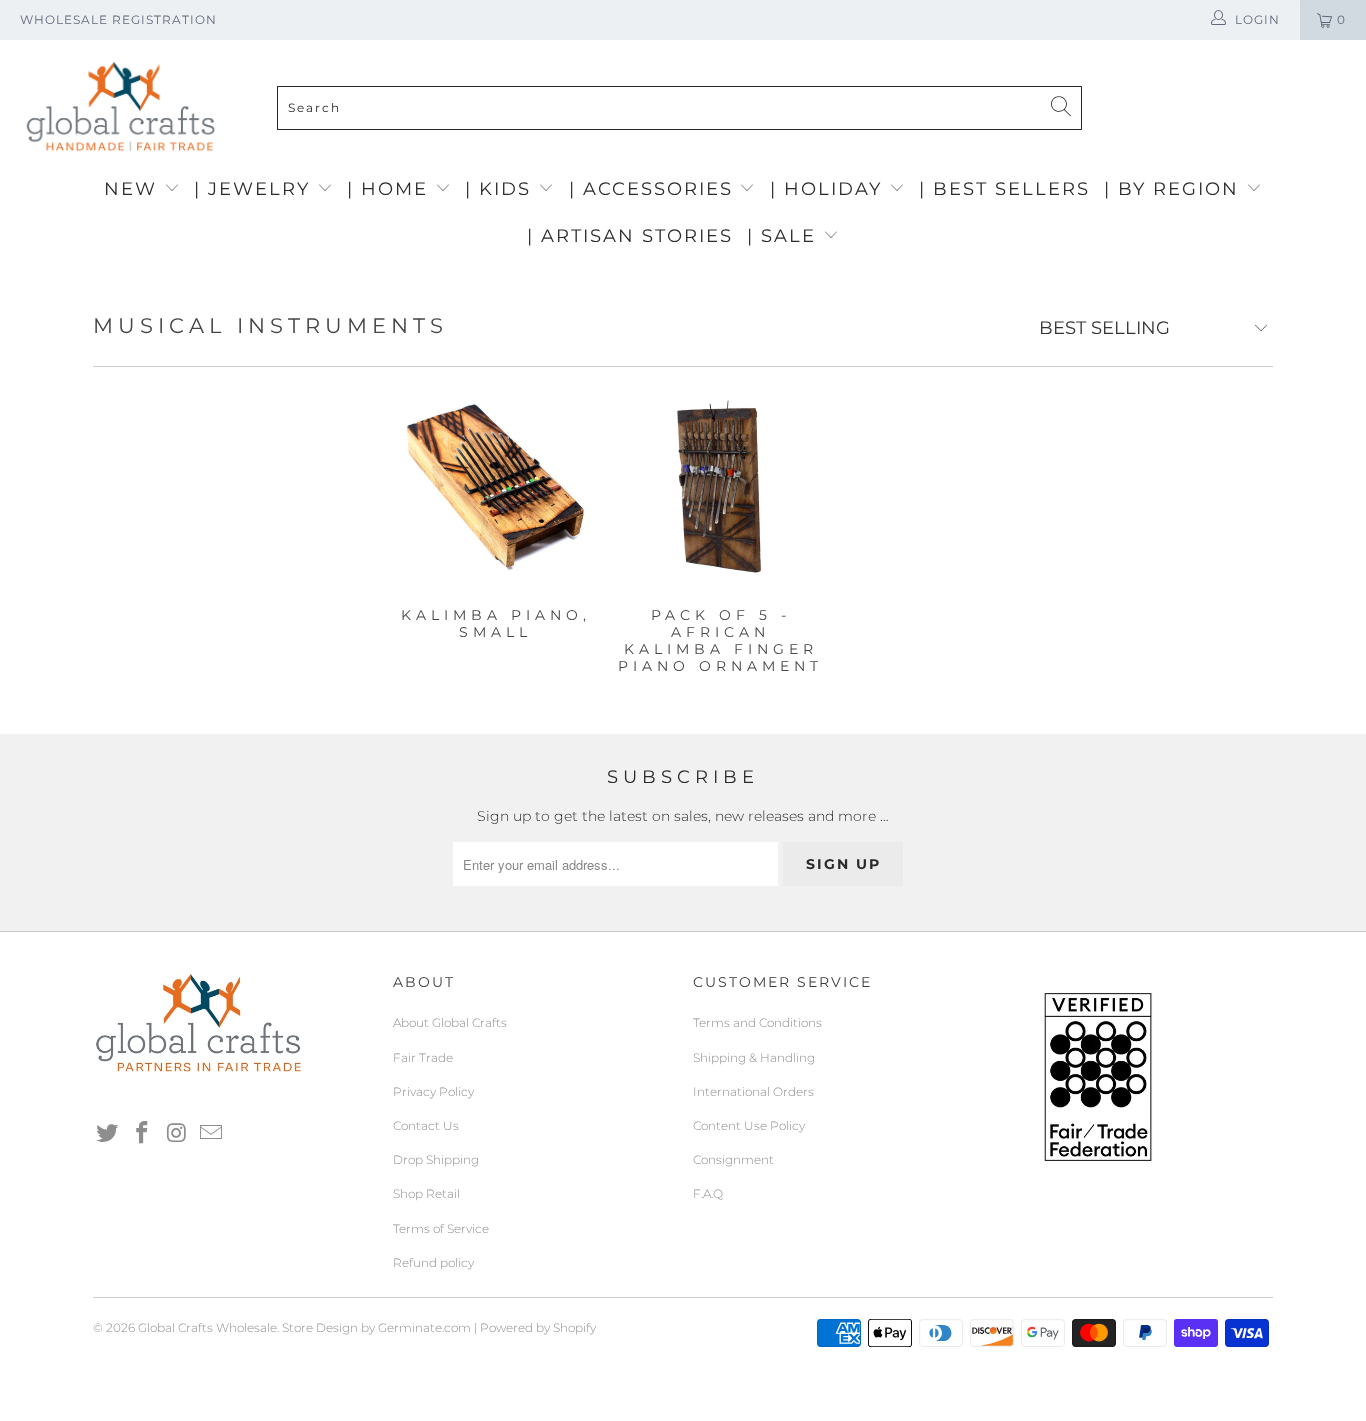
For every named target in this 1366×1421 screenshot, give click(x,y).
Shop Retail (426, 1193)
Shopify (574, 1327)
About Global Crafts (450, 1022)
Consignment (733, 1159)
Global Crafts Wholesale (207, 1327)
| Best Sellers (1004, 189)
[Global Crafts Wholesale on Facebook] (143, 1134)
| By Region (1175, 189)
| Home (391, 189)
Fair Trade (423, 1057)
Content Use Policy (749, 1125)
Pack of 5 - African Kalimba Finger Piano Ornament (720, 487)
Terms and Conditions (757, 1022)
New (134, 189)
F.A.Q (708, 1193)
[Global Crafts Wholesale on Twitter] (108, 1134)
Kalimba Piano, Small (495, 487)
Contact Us (426, 1125)
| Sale (785, 236)
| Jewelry (255, 189)
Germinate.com (424, 1327)
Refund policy (433, 1262)
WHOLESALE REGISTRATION (118, 19)
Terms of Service (441, 1228)
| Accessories (654, 189)
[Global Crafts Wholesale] (693, 45)
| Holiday (829, 189)
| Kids (501, 189)
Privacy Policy (433, 1091)
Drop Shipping (436, 1159)
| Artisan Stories (630, 236)
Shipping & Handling (754, 1057)
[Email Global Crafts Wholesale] (212, 1134)
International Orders (753, 1091)
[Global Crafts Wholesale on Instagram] (177, 1134)
